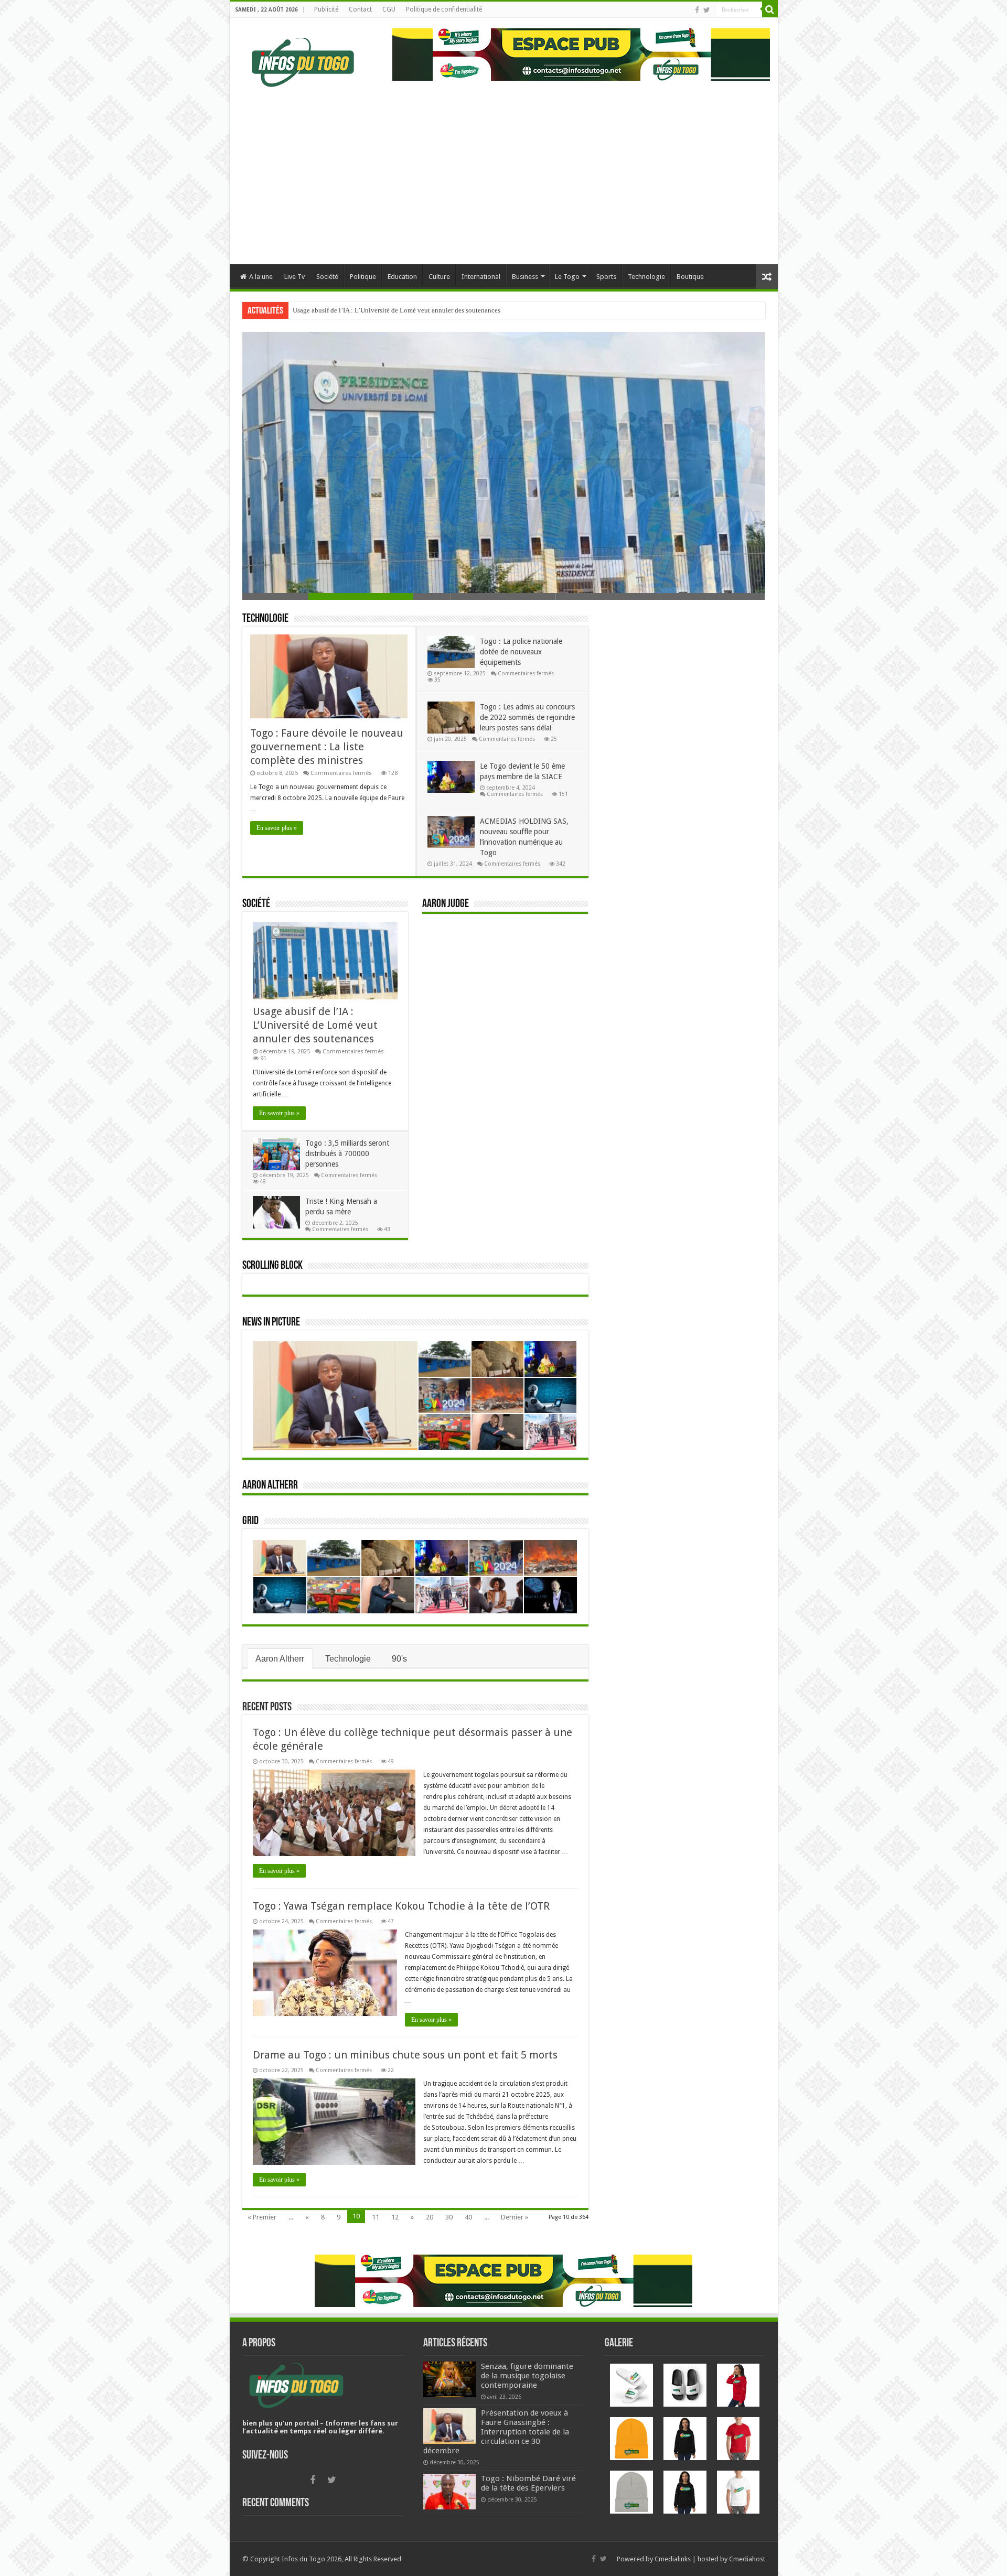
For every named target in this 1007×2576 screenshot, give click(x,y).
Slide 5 (713, 596)
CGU (389, 9)
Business (525, 277)
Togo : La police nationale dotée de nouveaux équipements (521, 652)
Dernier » (515, 2217)
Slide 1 (294, 596)
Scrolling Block (272, 1266)
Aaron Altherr (270, 1486)
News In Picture (271, 1323)
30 (449, 2217)
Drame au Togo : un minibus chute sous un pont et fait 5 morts (405, 2055)
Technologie (646, 277)
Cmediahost (747, 2559)
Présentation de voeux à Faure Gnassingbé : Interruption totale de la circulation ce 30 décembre (496, 2432)
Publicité (326, 9)
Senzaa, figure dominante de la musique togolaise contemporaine (527, 2376)
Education (402, 277)
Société (327, 277)
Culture (439, 277)
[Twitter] (707, 10)
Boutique (690, 277)
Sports (606, 277)
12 (395, 2217)
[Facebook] (697, 10)
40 (468, 2217)
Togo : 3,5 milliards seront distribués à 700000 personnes (374, 310)
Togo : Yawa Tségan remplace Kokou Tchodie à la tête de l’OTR (401, 1906)
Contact (360, 9)
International (481, 277)
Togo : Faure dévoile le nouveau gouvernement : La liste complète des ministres (327, 747)
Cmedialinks (673, 2559)
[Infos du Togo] (303, 60)
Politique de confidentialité (444, 9)
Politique (363, 277)
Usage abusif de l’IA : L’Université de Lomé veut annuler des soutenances (315, 1025)
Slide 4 (608, 596)
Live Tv (294, 277)
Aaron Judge (446, 904)
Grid (250, 1521)
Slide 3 (503, 596)
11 (376, 2217)
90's (399, 1659)
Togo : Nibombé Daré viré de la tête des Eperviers (528, 2483)
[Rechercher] (770, 9)
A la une (261, 277)
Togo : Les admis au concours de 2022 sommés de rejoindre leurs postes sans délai (527, 717)
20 (430, 2217)
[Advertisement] (504, 175)
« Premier (262, 2217)
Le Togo (567, 277)
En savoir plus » (277, 828)
